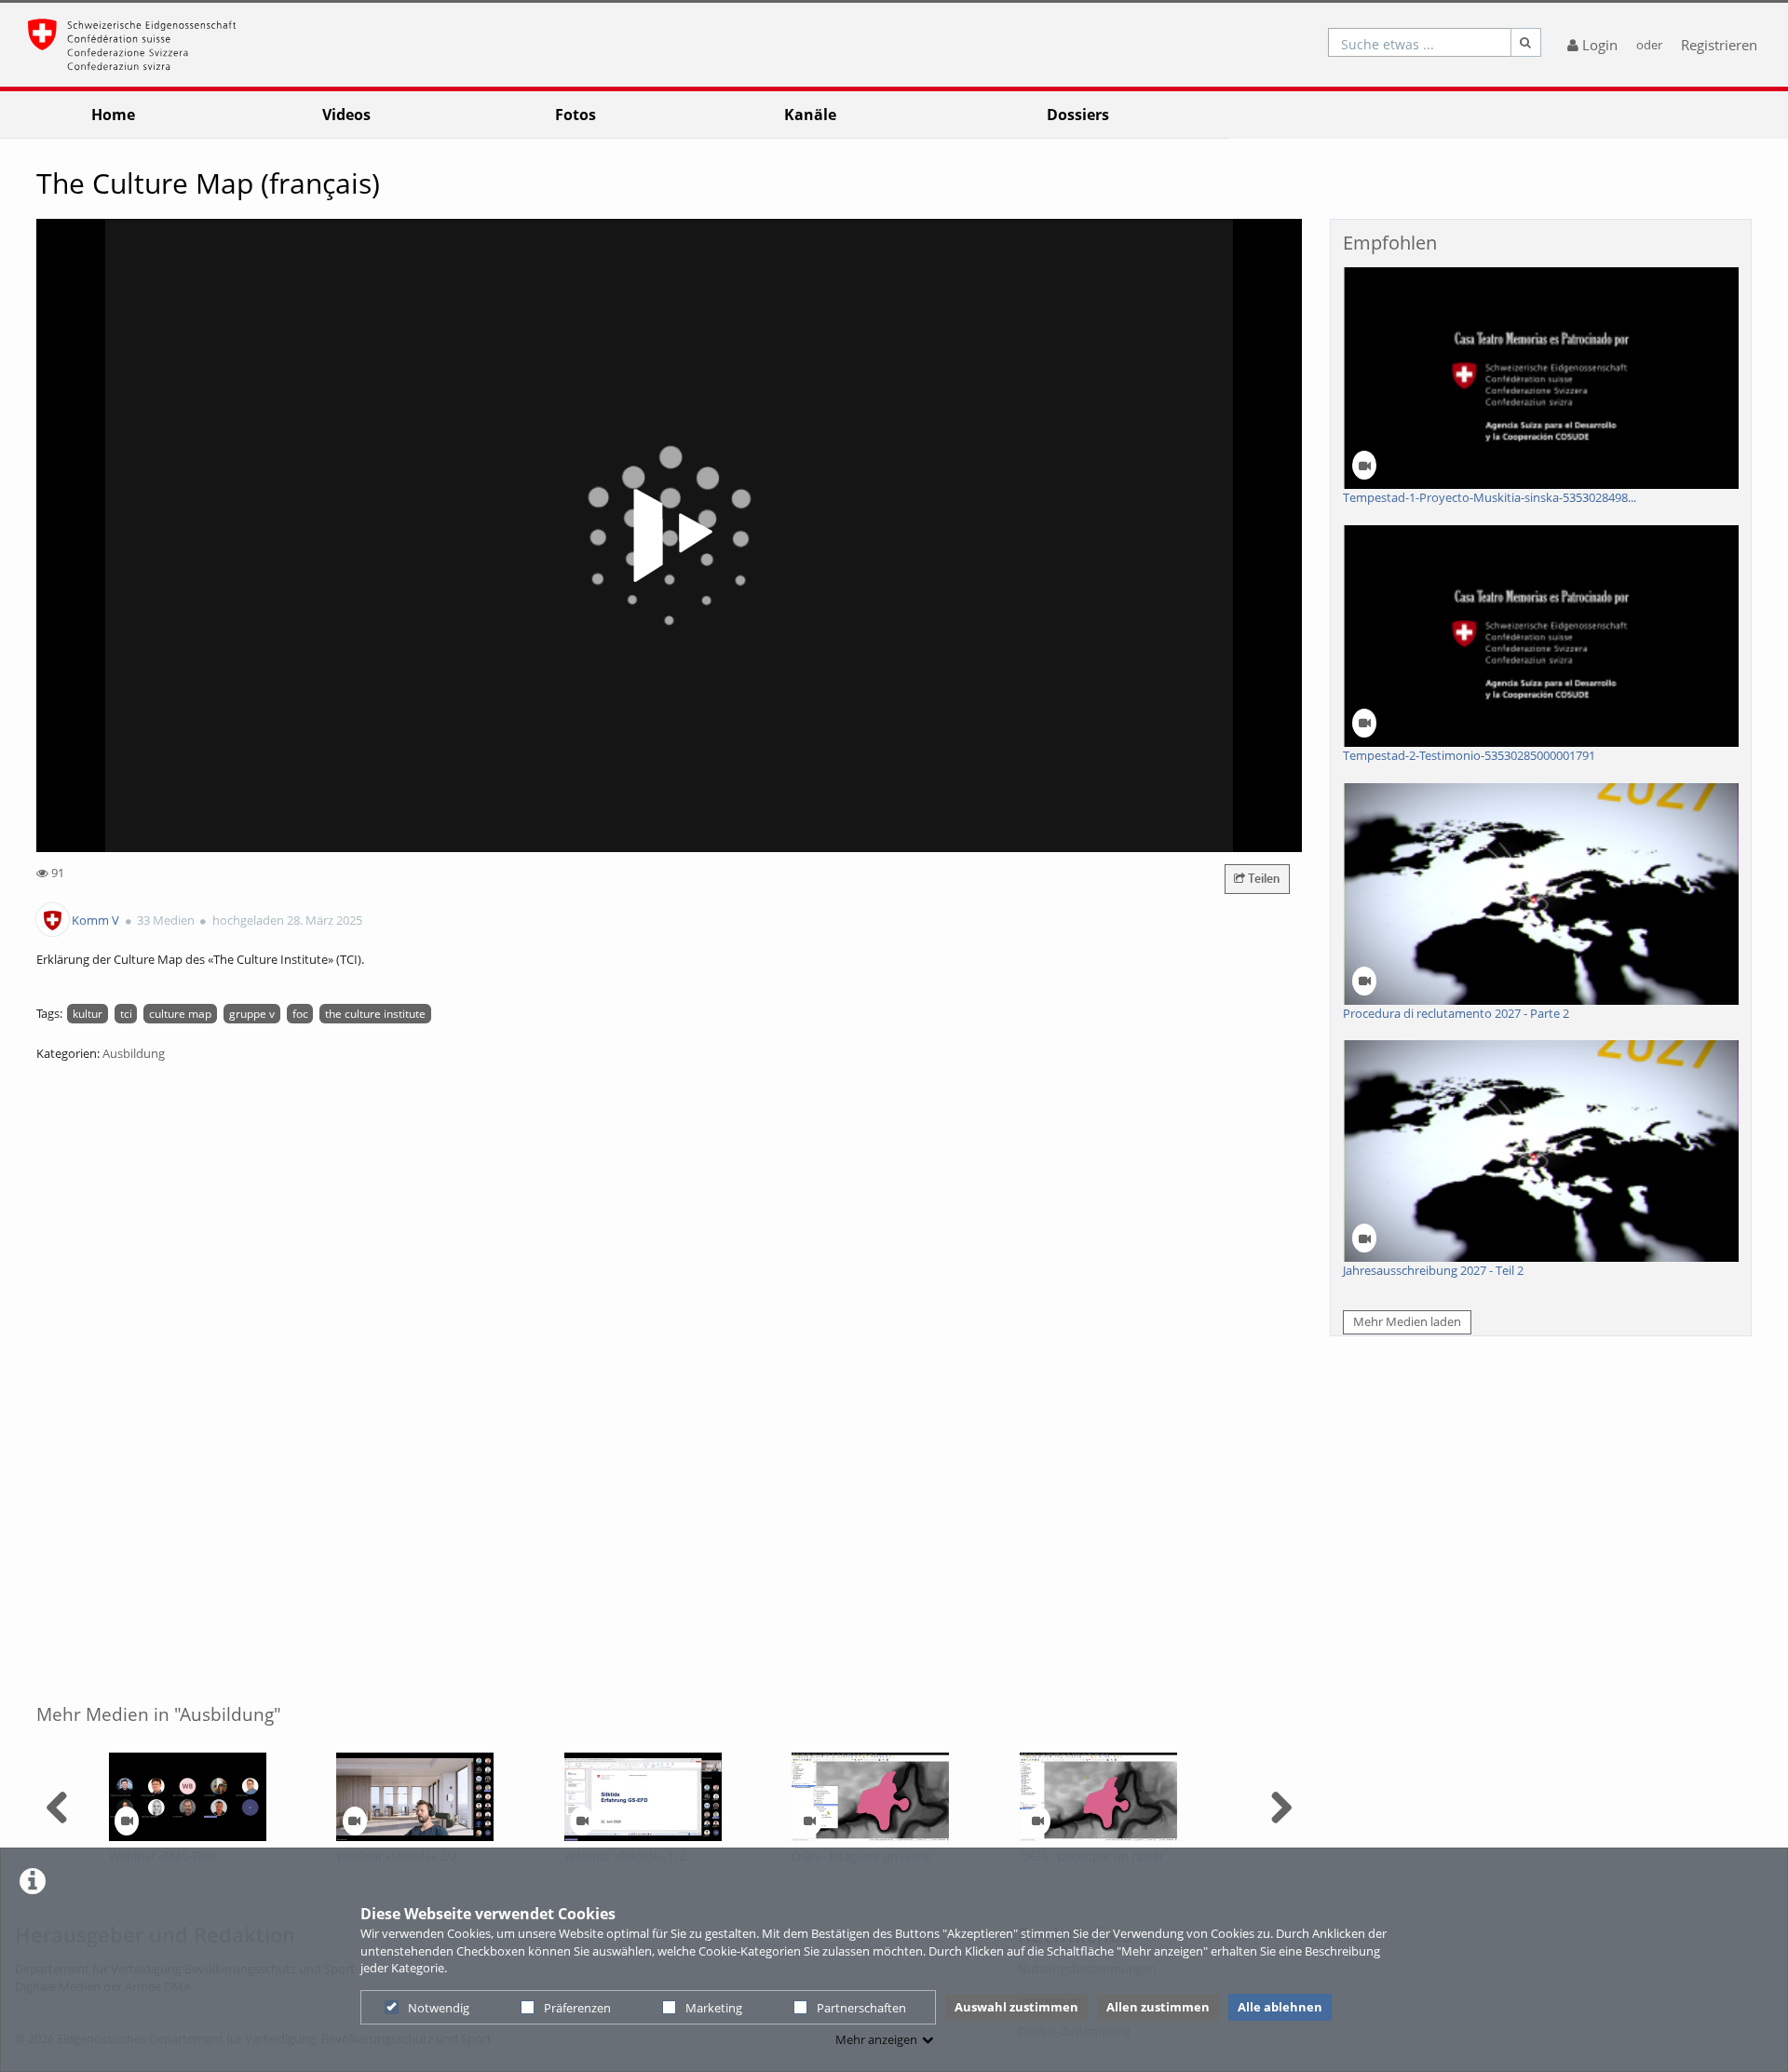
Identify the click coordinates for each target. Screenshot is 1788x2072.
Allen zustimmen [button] (1158, 2007)
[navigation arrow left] (57, 1808)
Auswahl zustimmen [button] (1016, 2007)
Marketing (714, 2008)
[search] (1420, 42)
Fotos (576, 115)
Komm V (95, 920)
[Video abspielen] (670, 535)
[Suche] (1526, 42)
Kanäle (810, 115)
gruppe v (252, 1013)
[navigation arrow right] (1281, 1808)
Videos (346, 115)
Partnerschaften (861, 2008)
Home (113, 115)
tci (126, 1013)
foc (300, 1013)
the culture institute (375, 1013)
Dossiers (1078, 115)
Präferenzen (577, 2008)
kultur (88, 1013)
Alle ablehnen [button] (1280, 2007)
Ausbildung (134, 1053)
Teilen (1262, 878)
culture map (180, 1013)
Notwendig (439, 2008)
